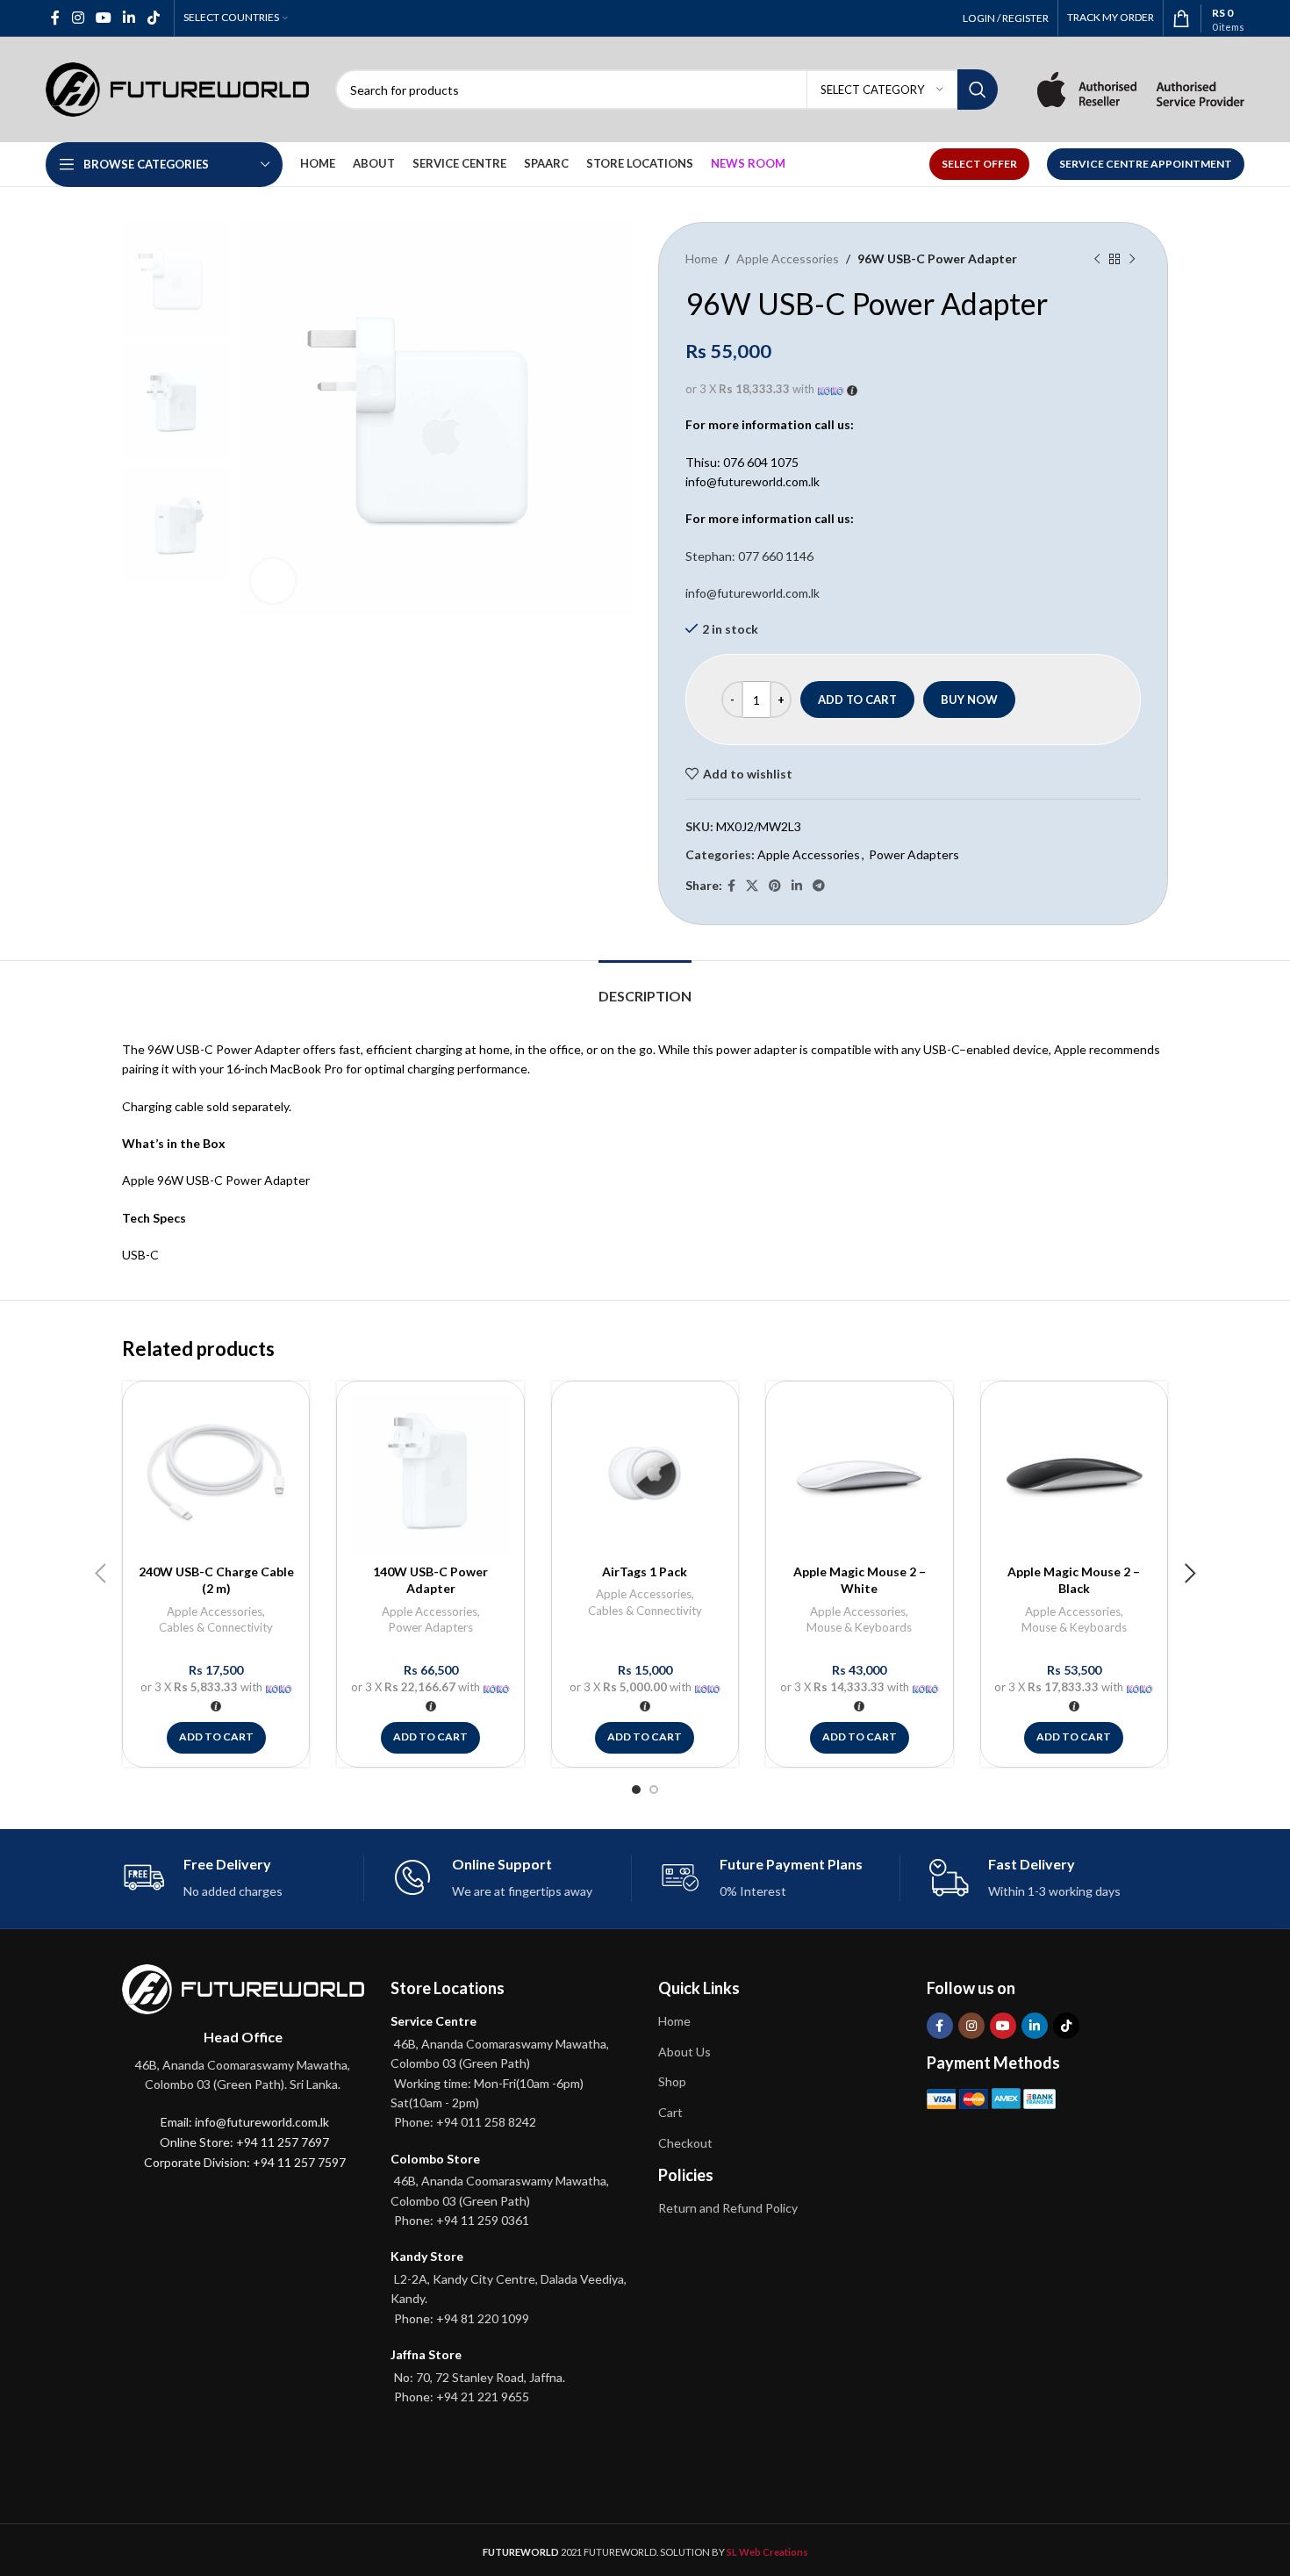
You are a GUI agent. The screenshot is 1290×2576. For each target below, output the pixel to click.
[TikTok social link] (153, 18)
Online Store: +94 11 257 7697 (244, 2142)
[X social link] (752, 886)
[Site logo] (177, 88)
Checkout (685, 2143)
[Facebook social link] (56, 18)
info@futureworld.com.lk (752, 593)
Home (702, 258)
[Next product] (1132, 259)
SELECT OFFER (979, 164)
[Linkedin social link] (129, 18)
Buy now (969, 700)
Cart (670, 2112)
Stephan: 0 (749, 556)
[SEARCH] (978, 90)
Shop (672, 2081)
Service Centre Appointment (1146, 164)
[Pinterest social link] (775, 886)
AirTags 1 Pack (645, 1571)
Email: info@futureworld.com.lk (245, 2122)
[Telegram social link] (819, 886)
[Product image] (216, 1475)
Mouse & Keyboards (859, 1627)
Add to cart (857, 700)
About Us (684, 2052)
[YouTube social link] (103, 18)
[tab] (645, 987)
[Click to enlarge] (273, 581)
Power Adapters (914, 854)
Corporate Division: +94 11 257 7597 (245, 2162)
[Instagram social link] (78, 18)
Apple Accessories (788, 258)
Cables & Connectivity (216, 1627)
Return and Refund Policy (728, 2208)
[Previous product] (1097, 259)
